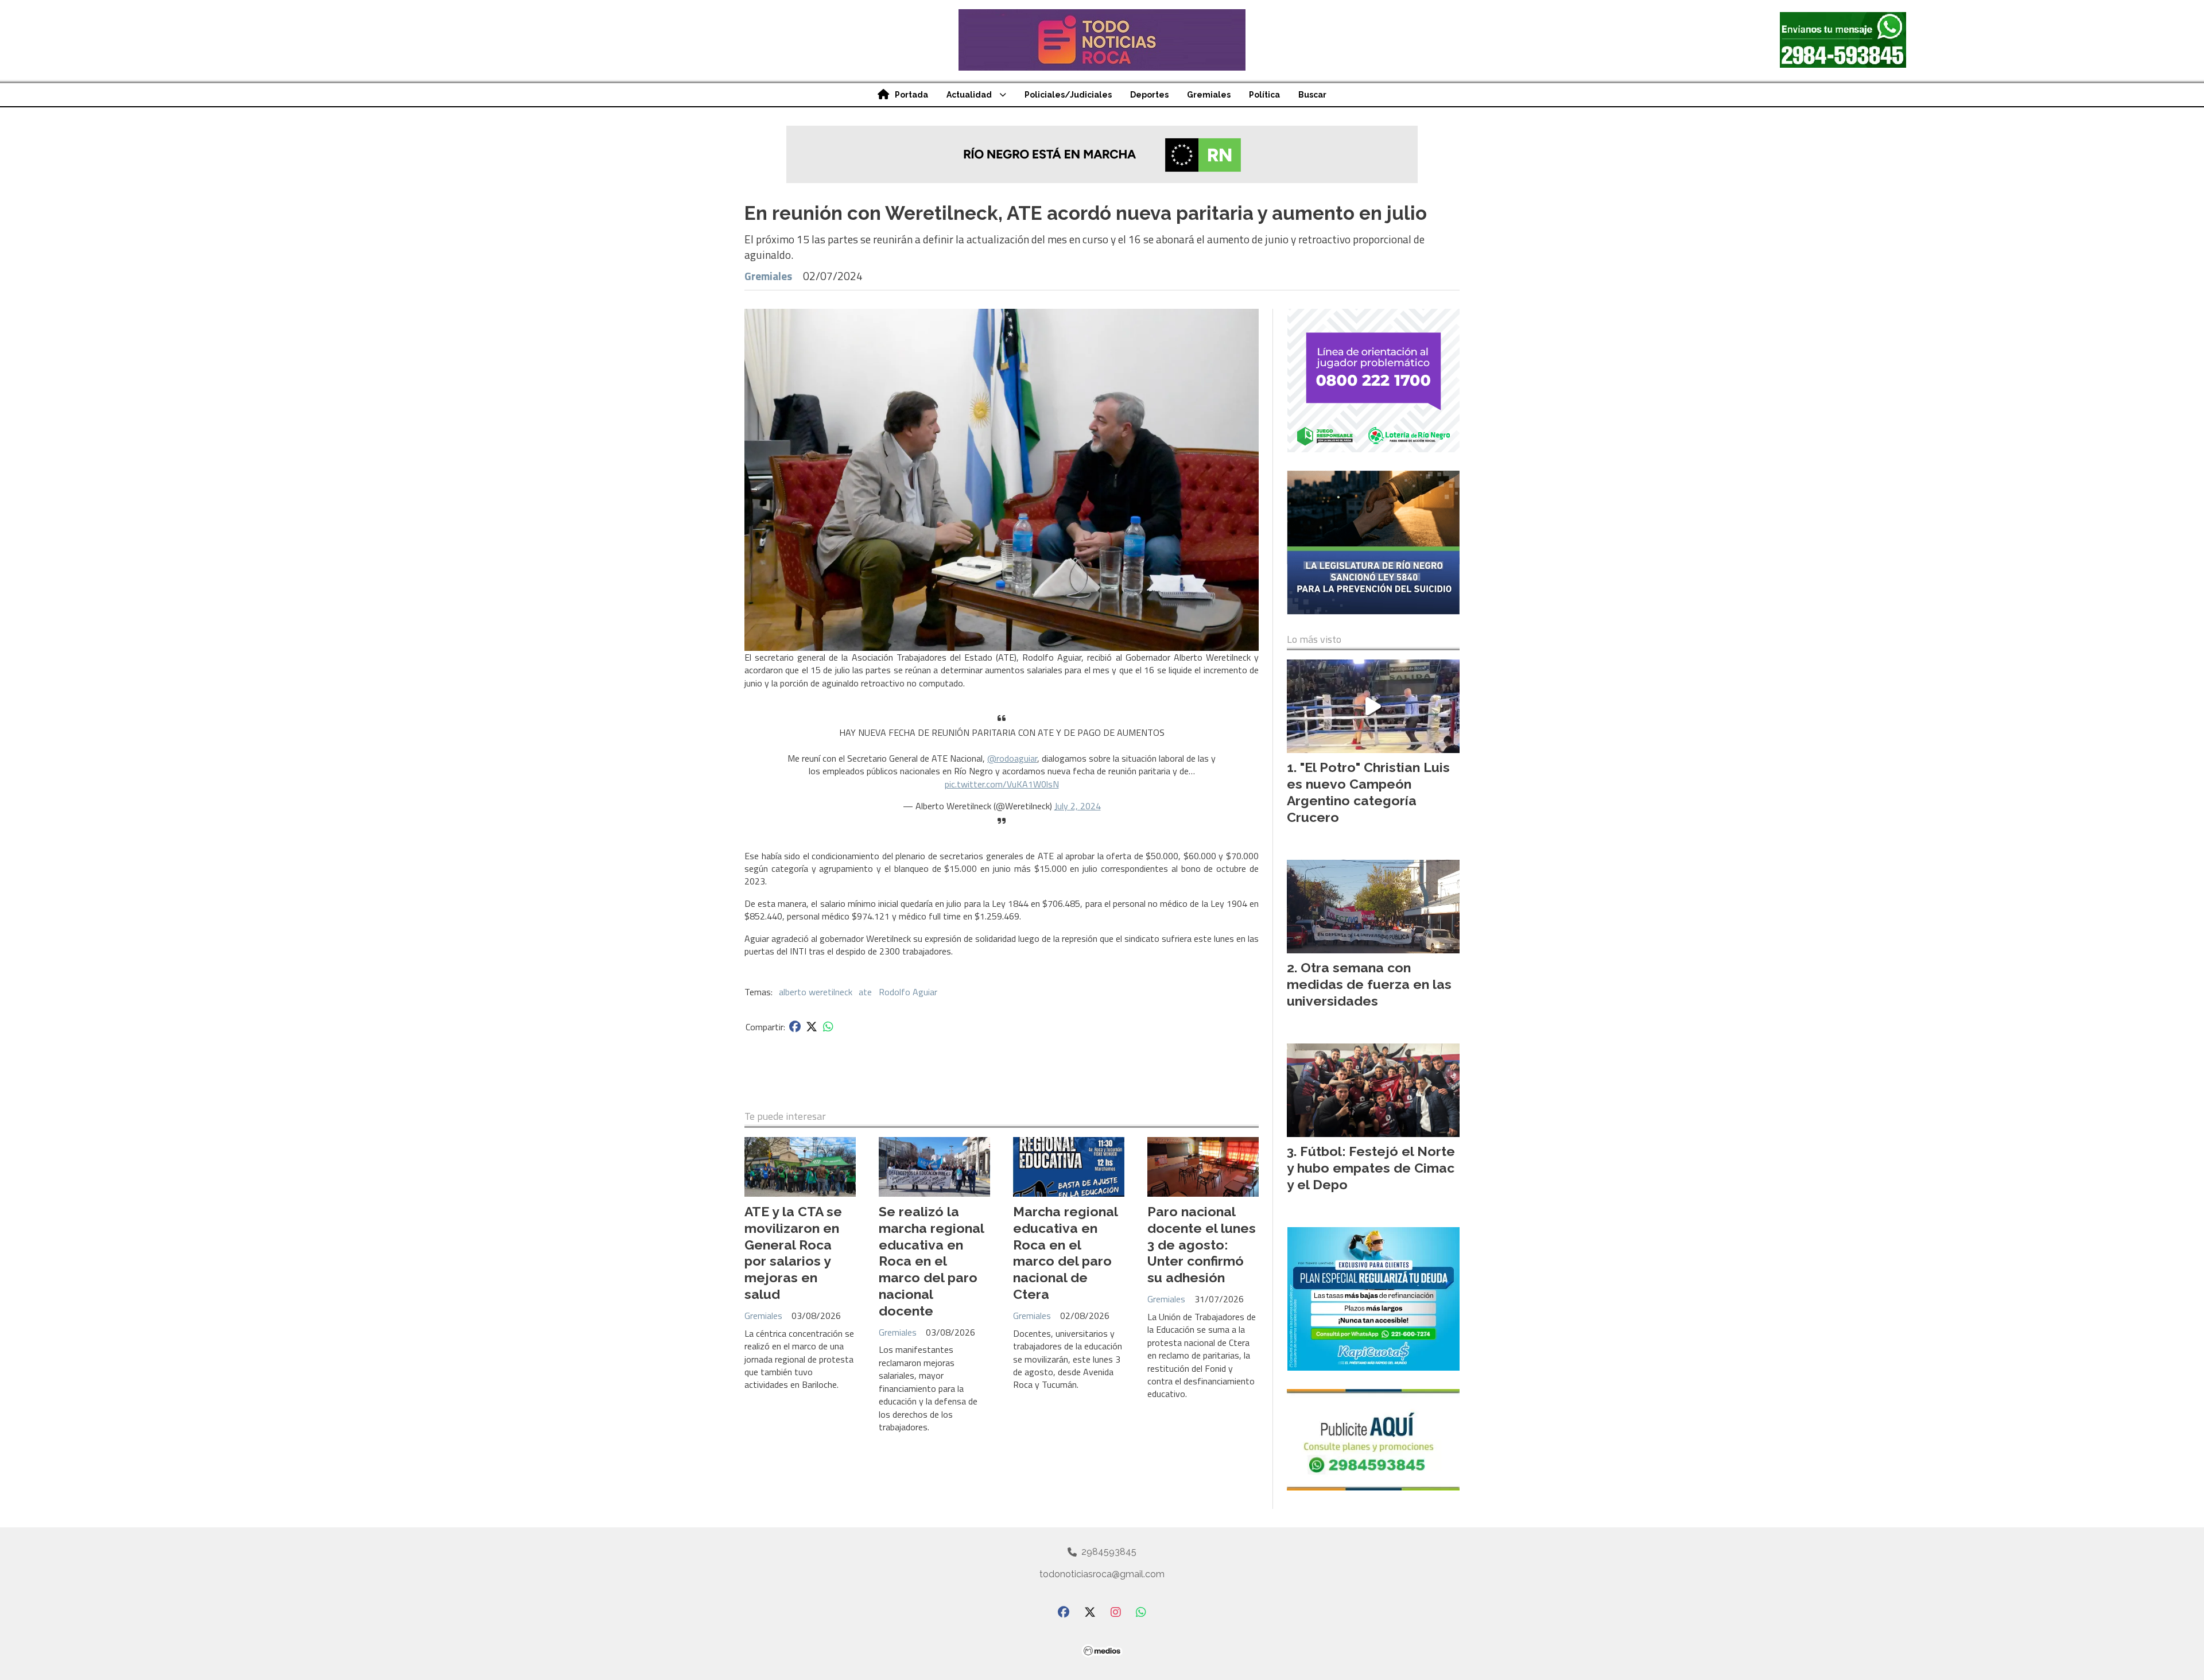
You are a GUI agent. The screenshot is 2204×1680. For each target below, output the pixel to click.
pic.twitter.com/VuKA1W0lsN (1002, 784)
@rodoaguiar (1012, 758)
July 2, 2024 (1078, 806)
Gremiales (1209, 95)
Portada (911, 95)
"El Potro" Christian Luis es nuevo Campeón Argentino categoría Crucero (1368, 792)
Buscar (1312, 95)
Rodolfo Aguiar (908, 992)
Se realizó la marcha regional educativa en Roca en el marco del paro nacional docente (931, 1261)
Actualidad (969, 95)
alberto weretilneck (816, 992)
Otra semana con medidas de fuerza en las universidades (1369, 984)
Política (1264, 95)
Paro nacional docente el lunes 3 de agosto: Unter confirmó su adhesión (1202, 1244)
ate (865, 992)
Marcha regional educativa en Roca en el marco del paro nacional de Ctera (1065, 1253)
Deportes (1149, 95)
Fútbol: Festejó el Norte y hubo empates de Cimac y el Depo (1371, 1168)
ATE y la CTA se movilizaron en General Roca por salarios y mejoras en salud (793, 1253)
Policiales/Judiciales (1068, 95)
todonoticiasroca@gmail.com (1102, 1574)
